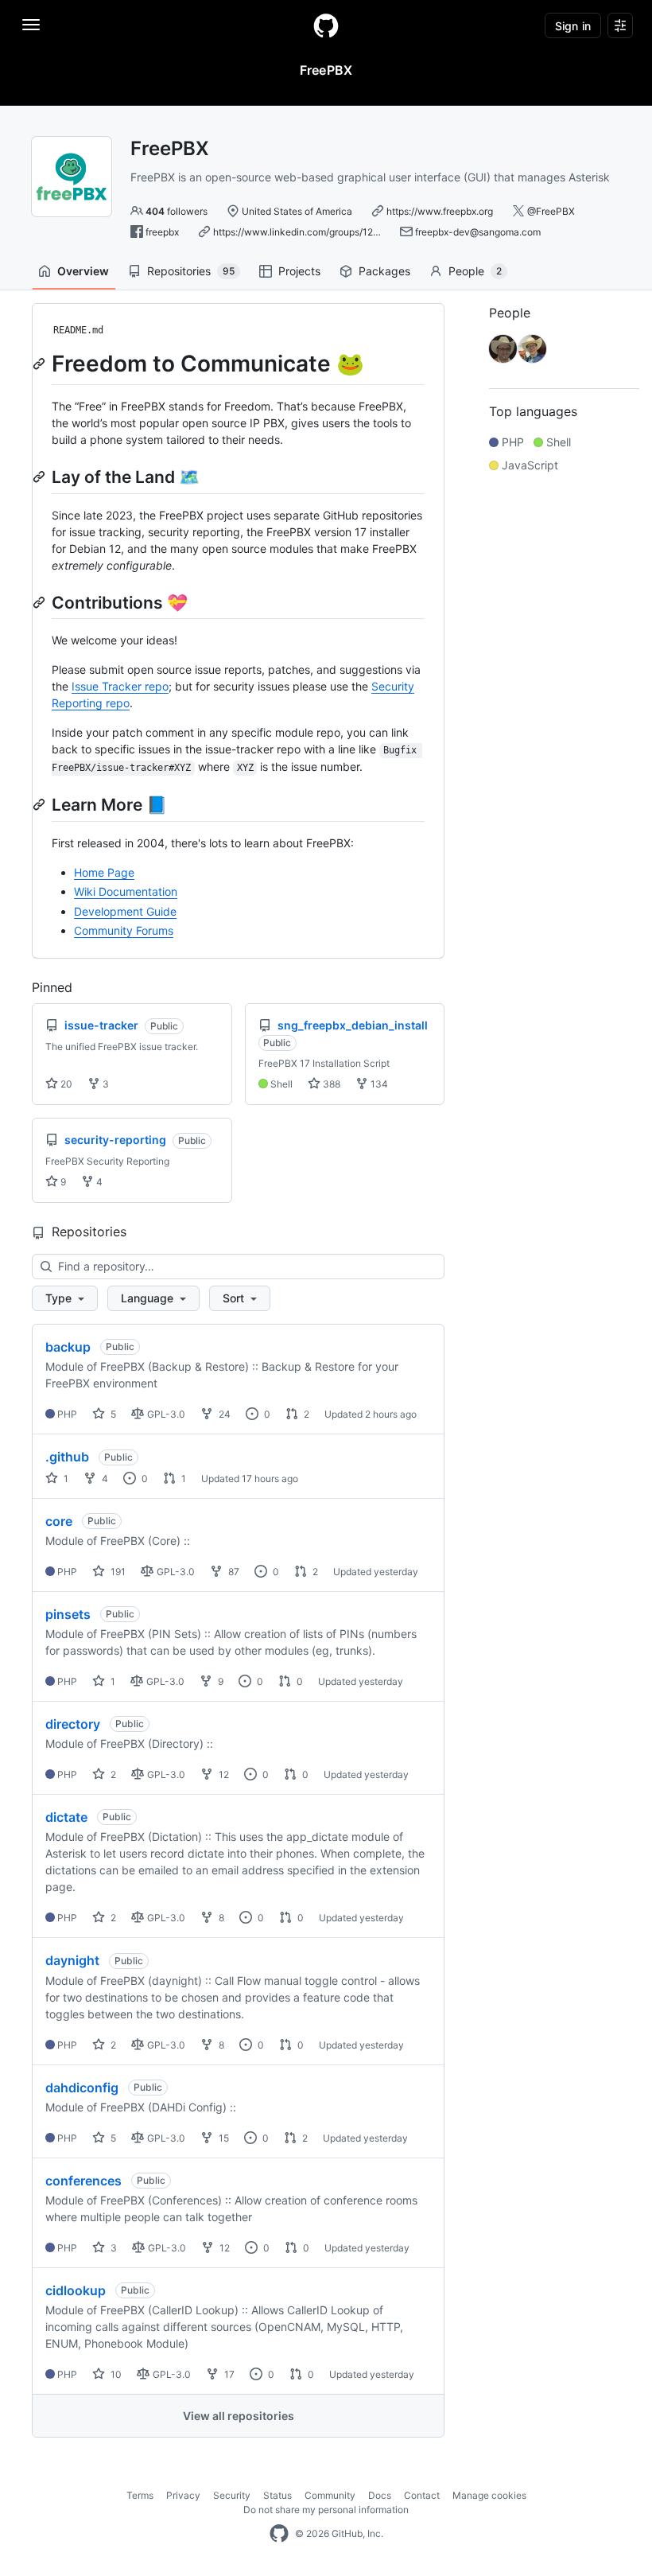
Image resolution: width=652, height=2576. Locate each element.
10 (115, 2374)
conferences (83, 2181)
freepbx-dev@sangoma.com (478, 232)
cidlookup (76, 2290)
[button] (65, 1298)
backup (68, 1347)
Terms (140, 2495)
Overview (83, 271)
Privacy (183, 2495)
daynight (72, 1960)
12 (223, 1774)
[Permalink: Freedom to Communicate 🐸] (41, 364)
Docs (380, 2495)
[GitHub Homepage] (279, 2534)
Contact (422, 2495)
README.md (78, 330)
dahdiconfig (82, 2088)
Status (277, 2495)
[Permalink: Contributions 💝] (41, 602)
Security (232, 2495)
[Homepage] (326, 25)
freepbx (162, 232)
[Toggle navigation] (31, 25)
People (475, 271)
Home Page (104, 872)
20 (65, 1084)
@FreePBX (551, 211)
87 (233, 1572)
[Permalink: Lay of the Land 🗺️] (41, 477)
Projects (299, 271)
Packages (384, 271)
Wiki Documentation (126, 891)
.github (67, 1457)
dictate (66, 1817)
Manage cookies (489, 2495)
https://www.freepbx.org (440, 211)
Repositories (191, 271)
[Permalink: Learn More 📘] (41, 804)
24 (223, 1414)
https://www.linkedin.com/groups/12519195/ (310, 232)
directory (73, 1724)
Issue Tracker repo (120, 686)
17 (228, 2374)
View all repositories (239, 2416)
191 (117, 1572)
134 (378, 1084)
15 (223, 2138)
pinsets (68, 1614)
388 (330, 1084)
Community (330, 2495)
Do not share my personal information (326, 2510)
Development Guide (125, 911)
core (59, 1521)
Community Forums (124, 930)
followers (177, 211)
